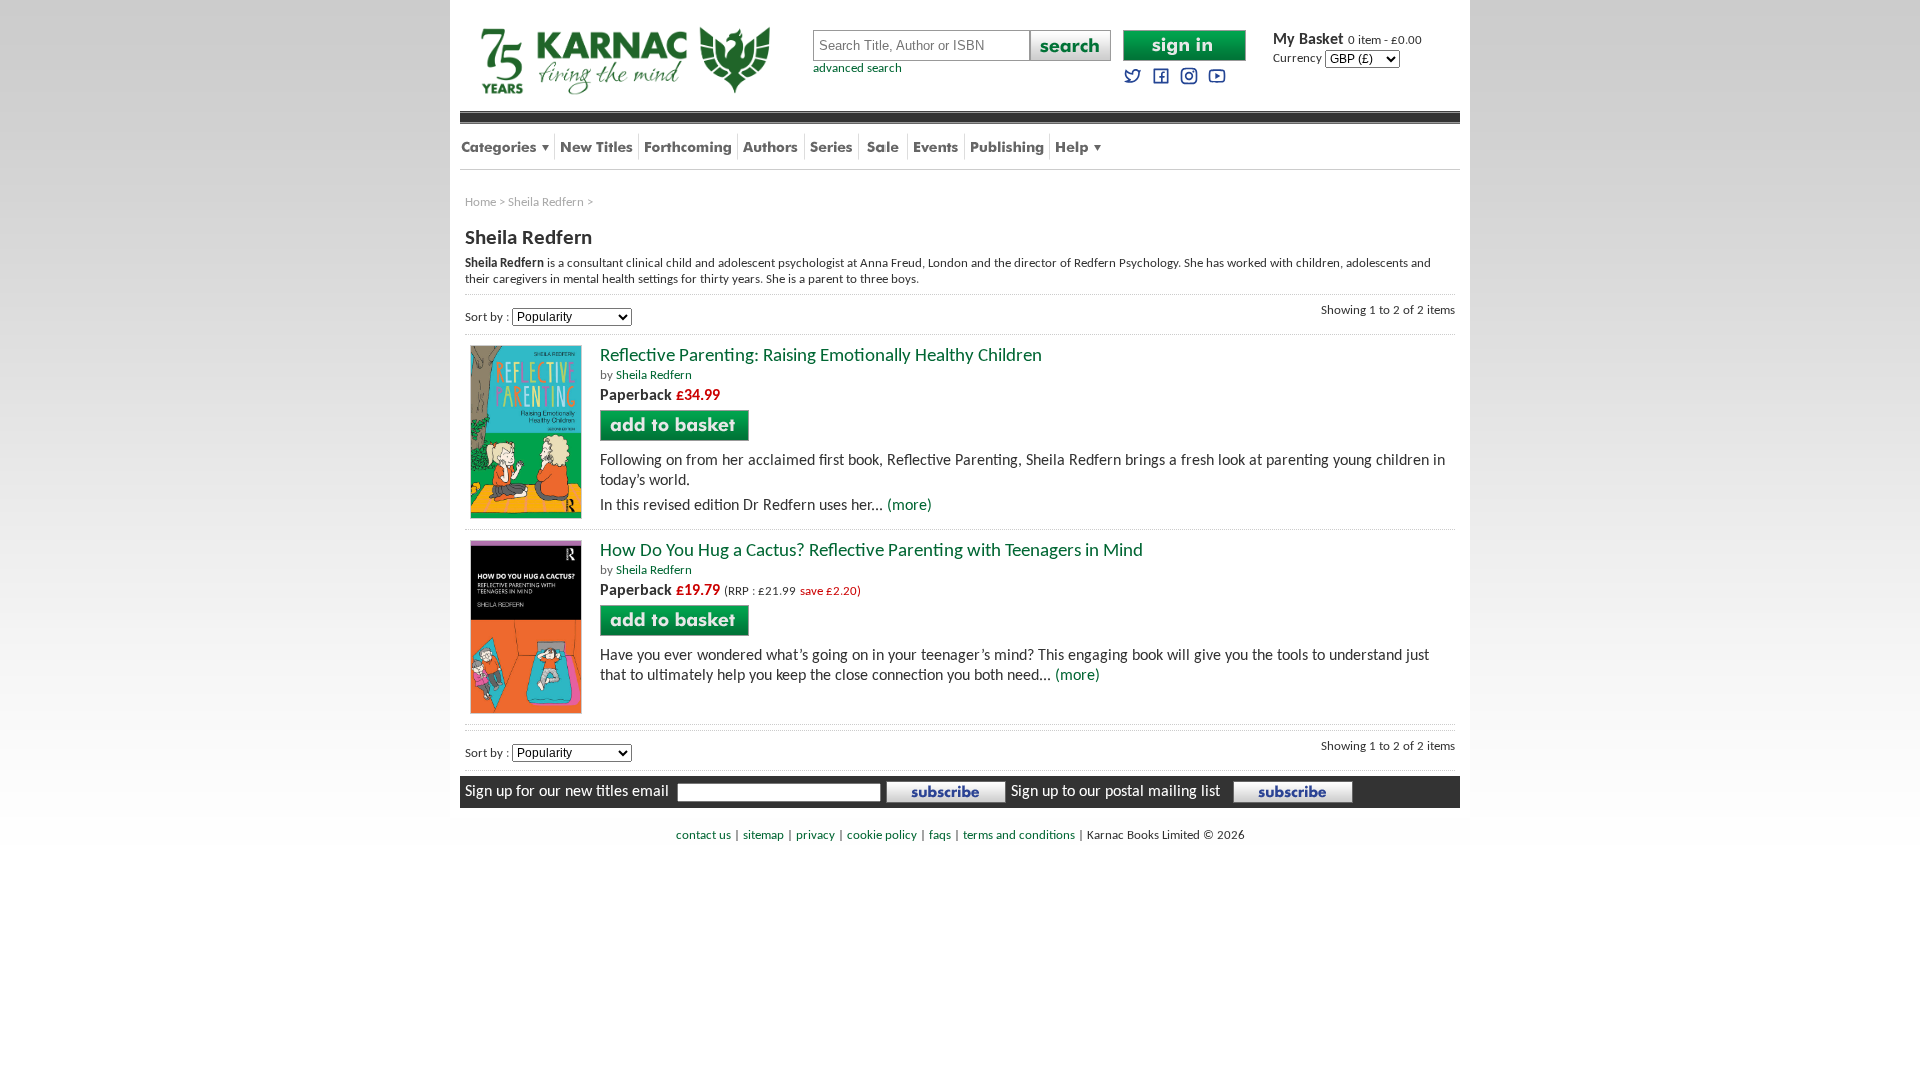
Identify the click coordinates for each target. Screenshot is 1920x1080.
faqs (940, 835)
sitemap (763, 835)
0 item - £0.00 (1347, 40)
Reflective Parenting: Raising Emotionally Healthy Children (821, 356)
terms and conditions (1019, 835)
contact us (703, 835)
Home (480, 202)
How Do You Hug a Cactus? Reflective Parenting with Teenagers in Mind (871, 551)
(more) (909, 506)
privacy (815, 835)
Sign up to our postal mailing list (1115, 792)
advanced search (857, 68)
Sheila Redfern (546, 202)
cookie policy (882, 835)
